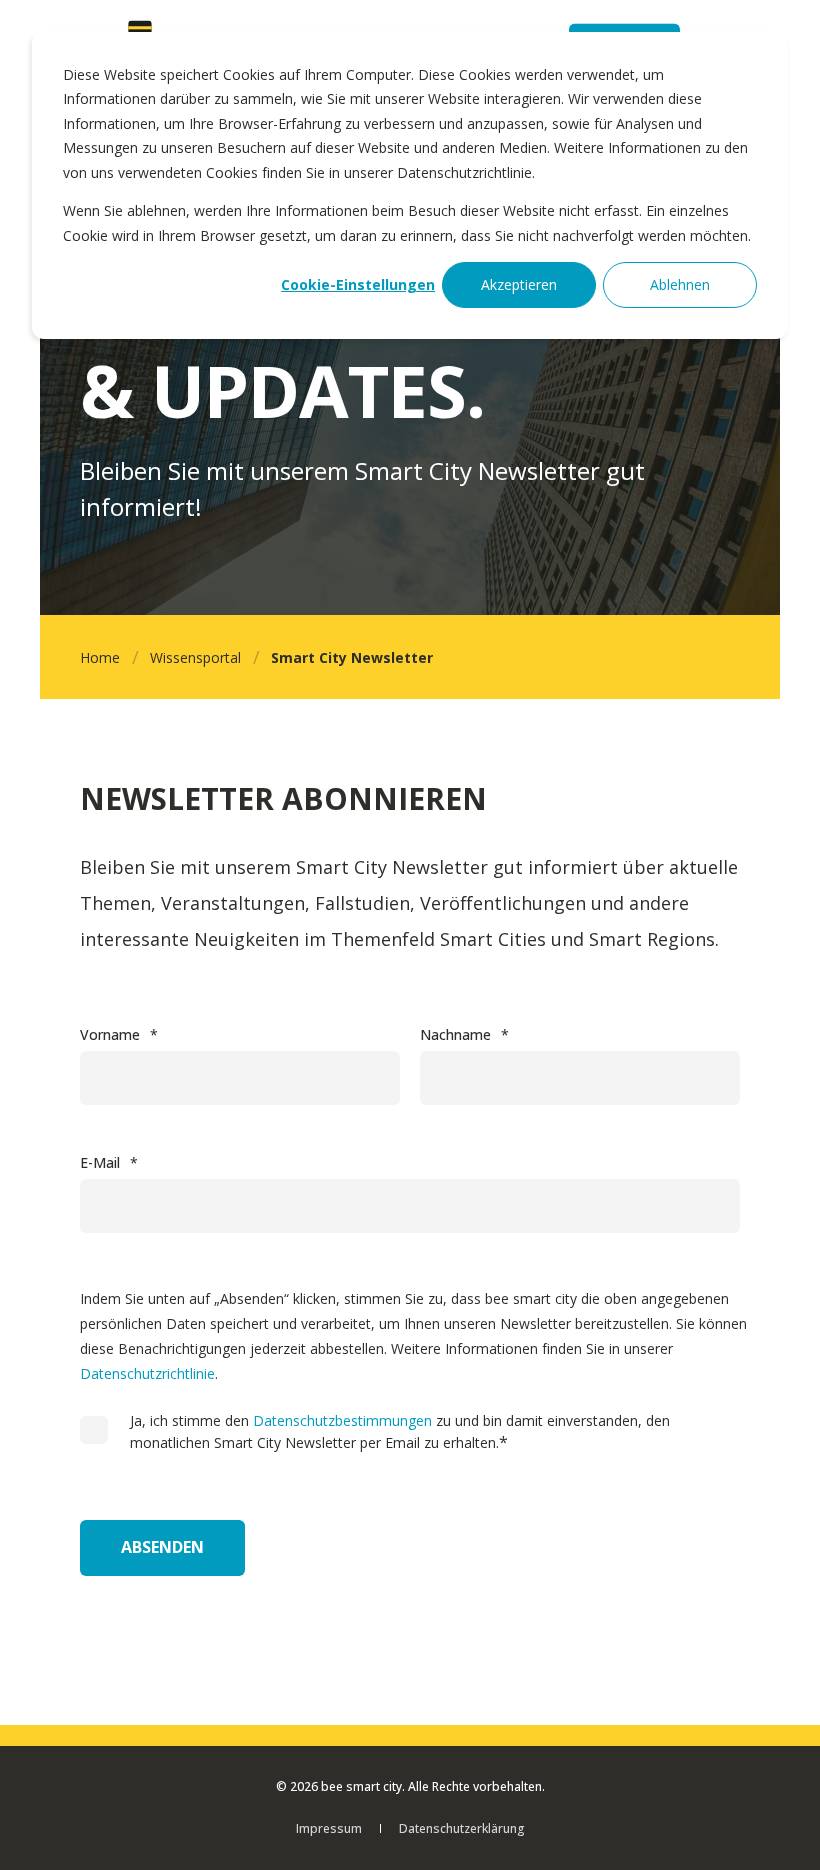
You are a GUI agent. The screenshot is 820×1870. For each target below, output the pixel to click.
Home (100, 657)
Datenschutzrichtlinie (147, 1373)
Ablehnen (680, 284)
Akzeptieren (519, 284)
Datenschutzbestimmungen (342, 1420)
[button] (780, 1830)
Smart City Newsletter (352, 657)
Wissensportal (195, 657)
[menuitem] (329, 1828)
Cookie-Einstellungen (358, 284)
